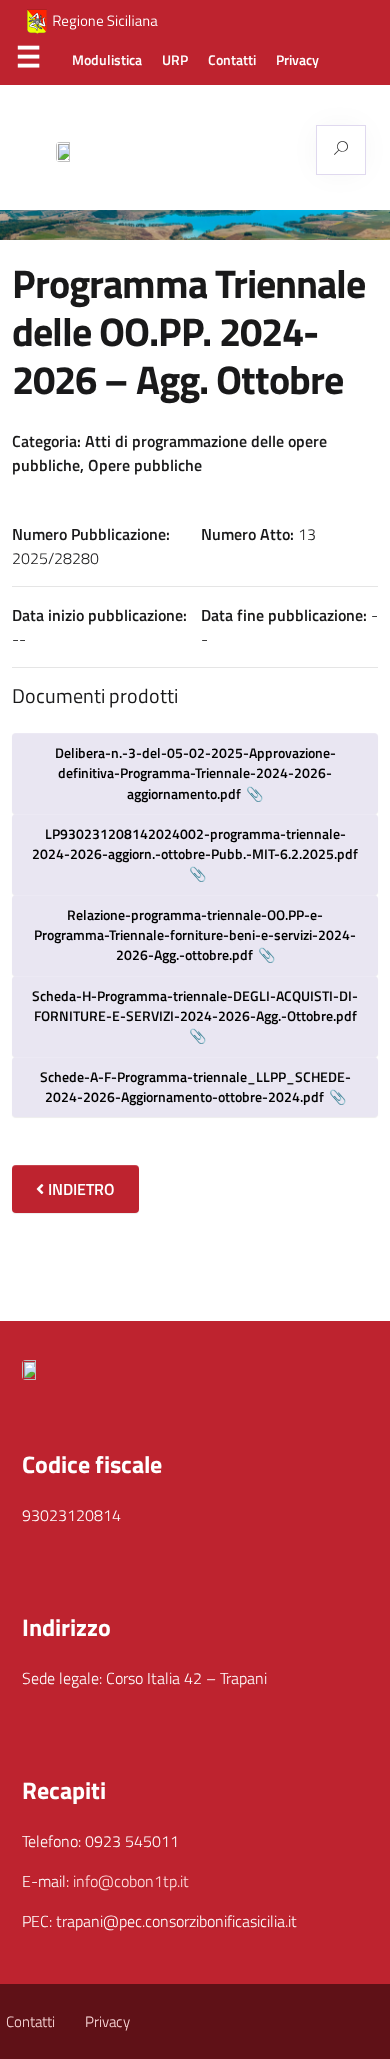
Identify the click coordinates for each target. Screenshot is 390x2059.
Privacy (297, 60)
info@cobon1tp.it (131, 1881)
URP (175, 60)
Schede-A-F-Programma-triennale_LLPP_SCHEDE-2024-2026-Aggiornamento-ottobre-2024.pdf (195, 1086)
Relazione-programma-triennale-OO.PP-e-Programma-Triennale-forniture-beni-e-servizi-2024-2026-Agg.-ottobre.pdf (195, 935)
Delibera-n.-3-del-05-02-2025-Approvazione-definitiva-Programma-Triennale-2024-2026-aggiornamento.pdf (195, 773)
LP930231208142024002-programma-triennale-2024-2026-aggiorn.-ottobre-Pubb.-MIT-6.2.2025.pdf (195, 843)
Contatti (232, 60)
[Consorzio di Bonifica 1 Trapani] (186, 150)
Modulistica (107, 60)
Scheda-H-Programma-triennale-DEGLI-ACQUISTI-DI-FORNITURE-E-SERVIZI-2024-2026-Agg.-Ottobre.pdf (195, 1005)
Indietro (79, 1189)
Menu (28, 61)
